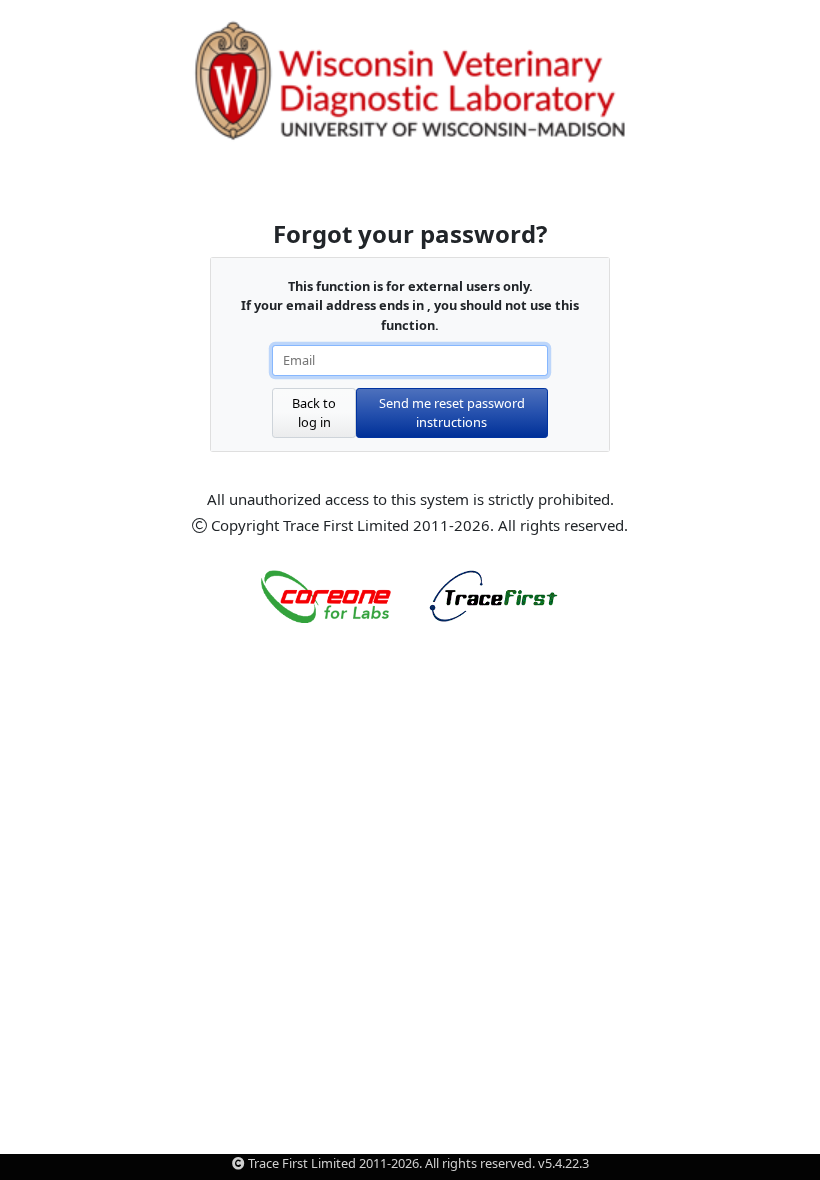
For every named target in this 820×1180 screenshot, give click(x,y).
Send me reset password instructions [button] (452, 412)
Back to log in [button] (314, 412)
